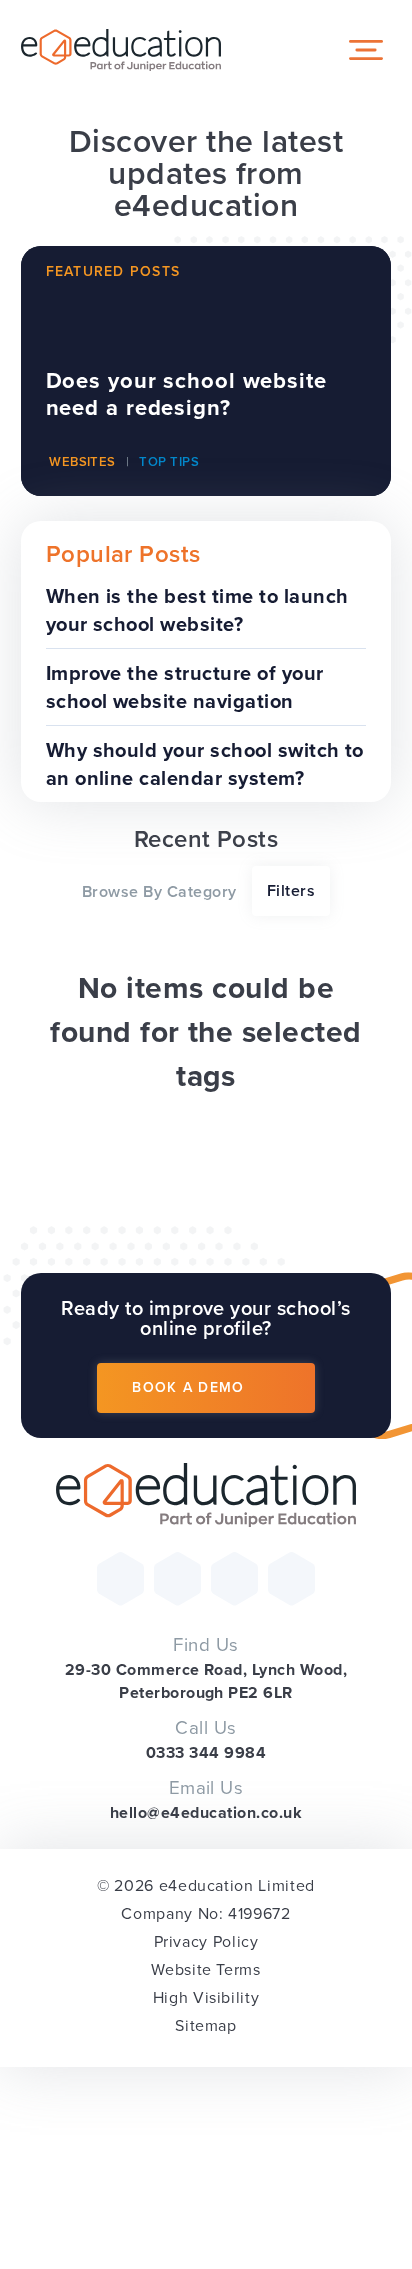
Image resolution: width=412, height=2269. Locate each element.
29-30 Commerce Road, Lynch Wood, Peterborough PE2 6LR (206, 1681)
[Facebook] (177, 1578)
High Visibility (206, 1997)
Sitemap (205, 2025)
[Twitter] (120, 1578)
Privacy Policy (206, 1941)
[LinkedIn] (291, 1578)
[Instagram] (234, 1578)
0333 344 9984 (206, 1752)
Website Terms (205, 1969)
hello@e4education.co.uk (206, 1812)
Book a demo (188, 1387)
